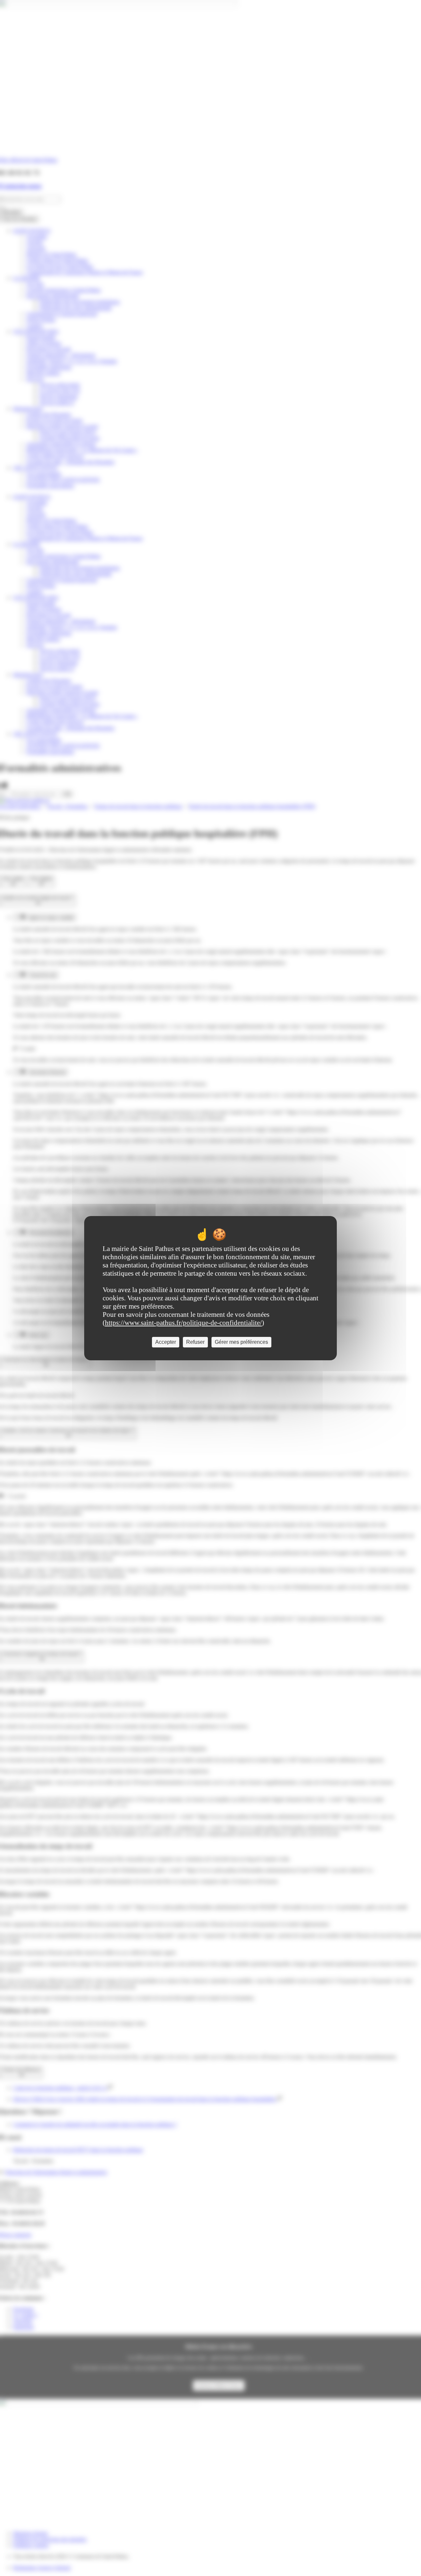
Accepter (166, 1342)
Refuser (195, 1342)
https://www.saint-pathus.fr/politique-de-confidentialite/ (183, 1323)
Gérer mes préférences (241, 1342)
